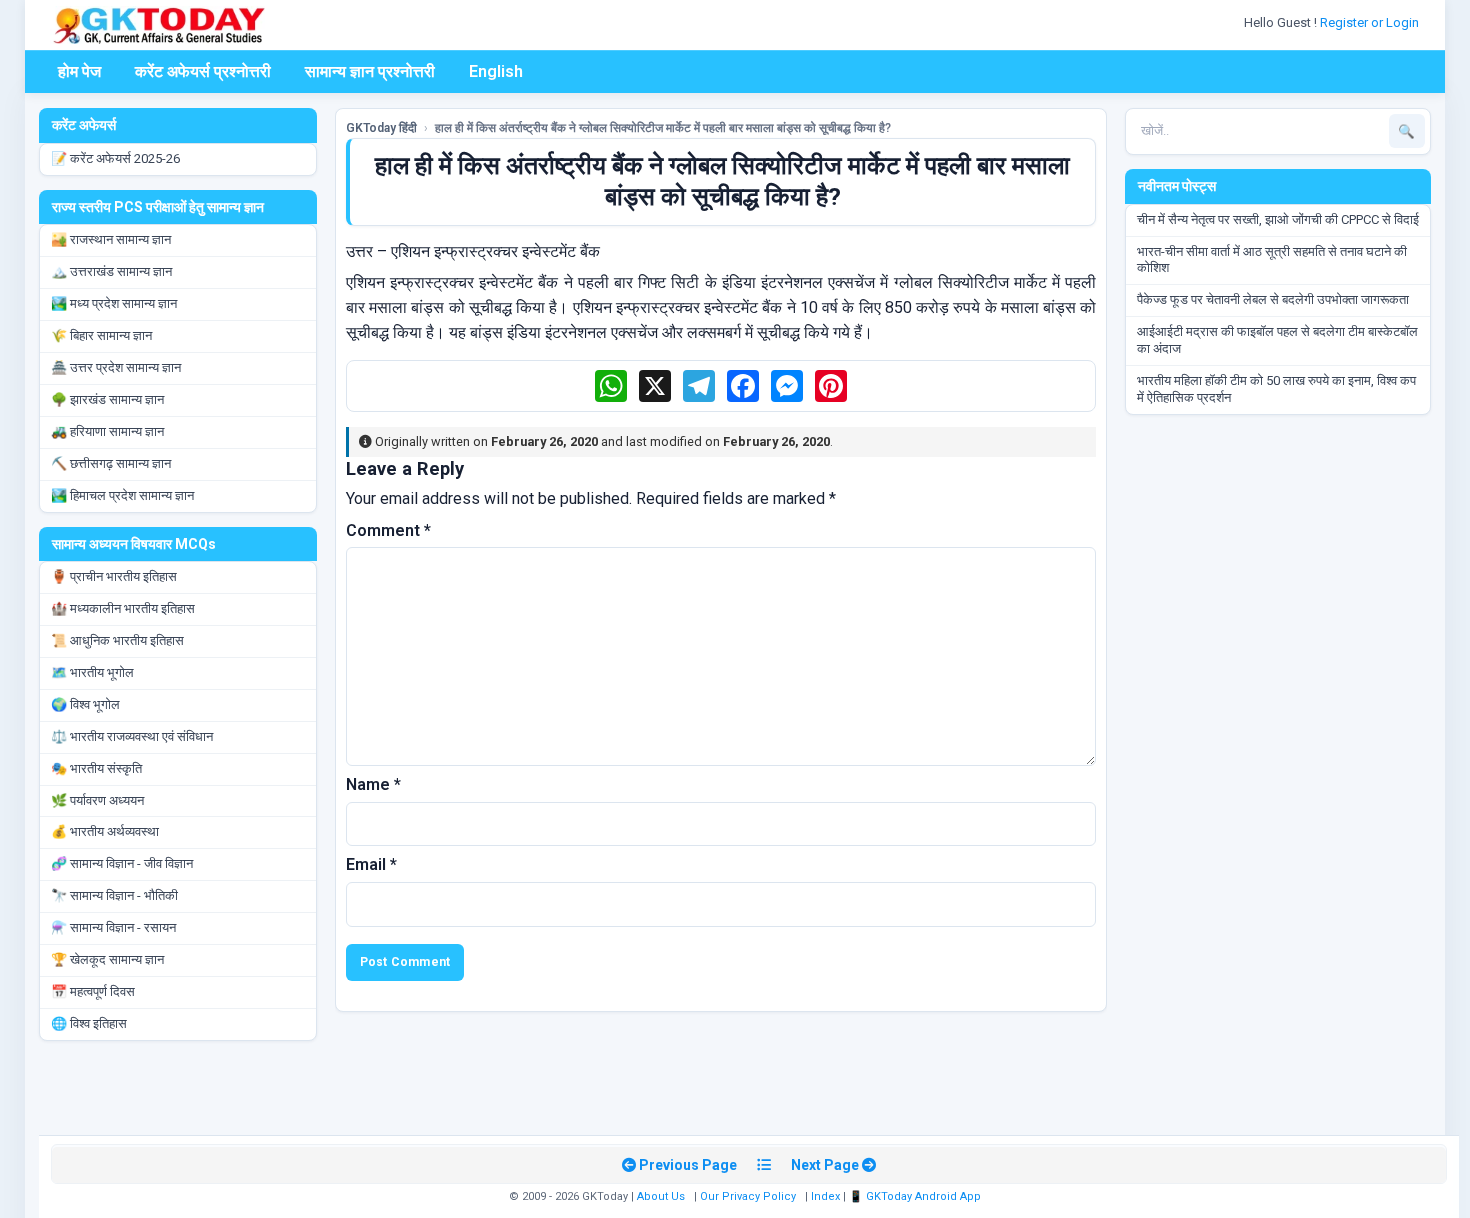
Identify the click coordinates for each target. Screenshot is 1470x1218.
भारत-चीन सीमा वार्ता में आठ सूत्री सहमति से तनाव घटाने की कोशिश (1272, 260)
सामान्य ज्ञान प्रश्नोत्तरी (370, 71)
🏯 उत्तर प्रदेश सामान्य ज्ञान (116, 367)
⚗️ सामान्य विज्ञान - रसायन (113, 927)
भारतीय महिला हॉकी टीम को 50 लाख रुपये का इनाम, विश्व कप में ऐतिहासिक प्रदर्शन (1276, 389)
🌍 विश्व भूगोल (85, 704)
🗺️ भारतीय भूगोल (92, 672)
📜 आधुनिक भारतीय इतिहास (117, 640)
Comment (388, 530)
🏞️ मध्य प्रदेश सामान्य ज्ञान (114, 303)
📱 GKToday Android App (916, 1196)
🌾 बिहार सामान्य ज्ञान (101, 335)
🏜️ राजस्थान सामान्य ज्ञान (111, 239)
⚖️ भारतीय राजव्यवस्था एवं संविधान (132, 736)
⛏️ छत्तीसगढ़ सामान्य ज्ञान (111, 463)
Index (825, 1196)
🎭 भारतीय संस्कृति (96, 768)
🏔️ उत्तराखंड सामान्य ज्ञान (111, 271)
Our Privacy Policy (748, 1196)
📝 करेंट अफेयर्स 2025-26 (115, 158)
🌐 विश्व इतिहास (89, 1023)
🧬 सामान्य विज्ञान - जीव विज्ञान (122, 863)
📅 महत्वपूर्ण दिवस (93, 991)
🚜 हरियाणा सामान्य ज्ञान (107, 431)
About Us (661, 1196)
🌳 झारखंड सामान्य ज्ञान (107, 399)
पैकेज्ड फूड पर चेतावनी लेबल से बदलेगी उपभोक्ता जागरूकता (1273, 299)
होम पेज (79, 71)
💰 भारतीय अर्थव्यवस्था (105, 831)
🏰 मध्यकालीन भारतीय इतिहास (123, 608)
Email (371, 864)
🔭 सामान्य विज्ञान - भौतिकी (114, 895)
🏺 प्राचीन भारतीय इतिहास (114, 576)
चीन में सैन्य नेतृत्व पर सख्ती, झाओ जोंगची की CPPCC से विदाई (1278, 219)
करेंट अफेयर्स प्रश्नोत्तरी (203, 71)
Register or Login (1371, 22)
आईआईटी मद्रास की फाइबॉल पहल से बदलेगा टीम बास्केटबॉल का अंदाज (1277, 340)
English (496, 71)
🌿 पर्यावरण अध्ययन (97, 800)
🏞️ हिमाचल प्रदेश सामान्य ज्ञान (122, 495)
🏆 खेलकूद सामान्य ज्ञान (107, 959)
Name (373, 784)
